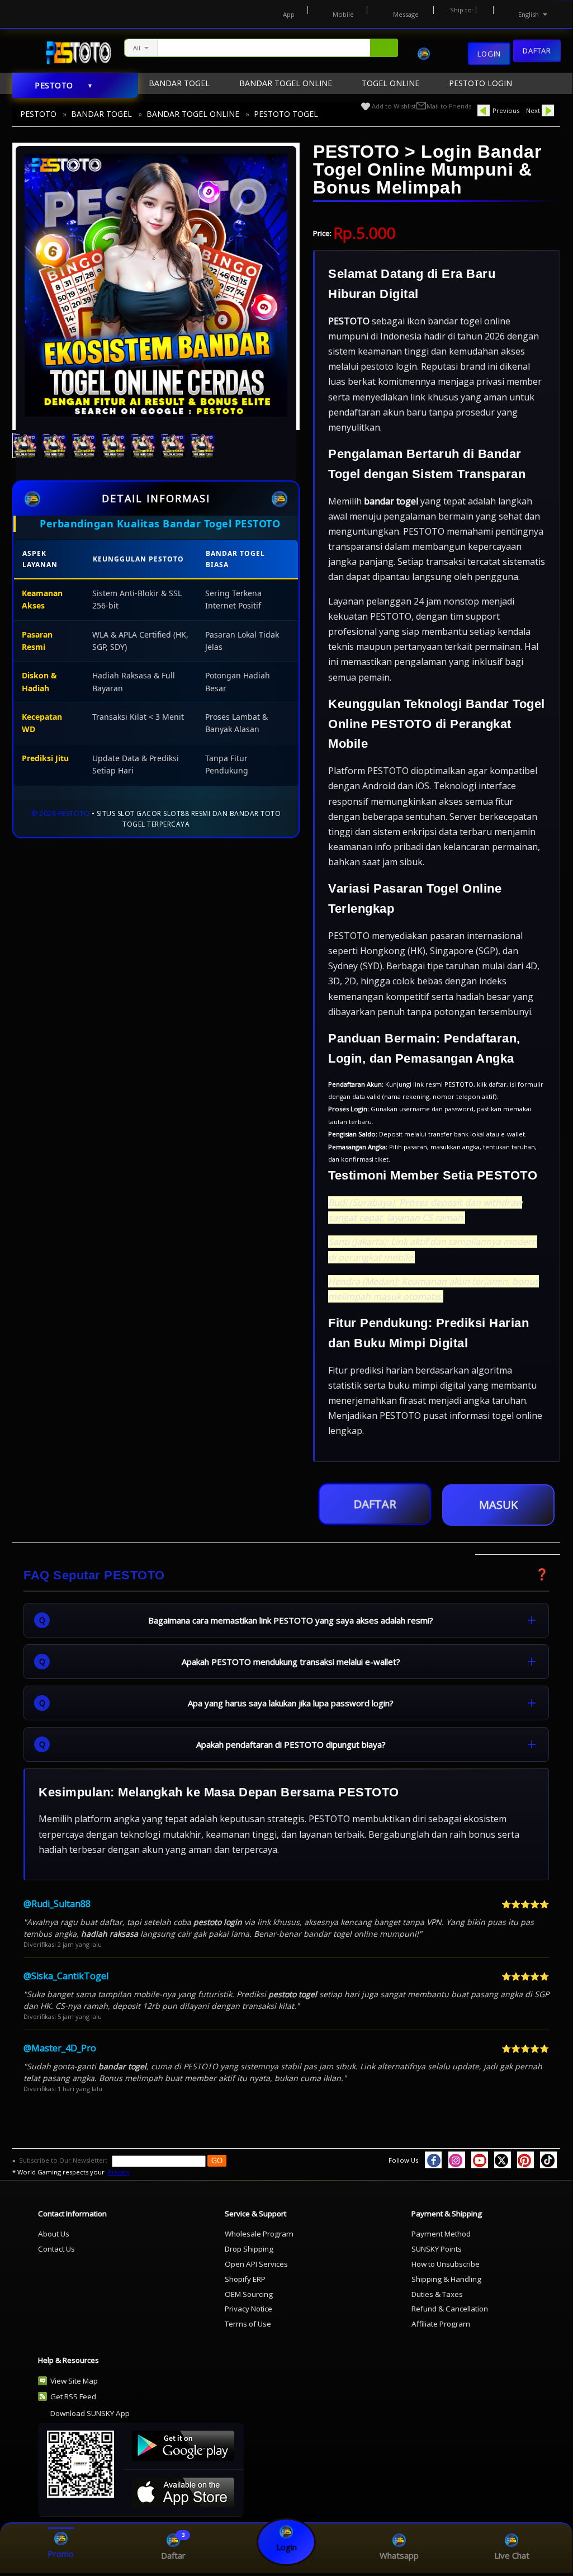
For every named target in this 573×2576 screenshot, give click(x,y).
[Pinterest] (525, 2160)
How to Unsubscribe (446, 2264)
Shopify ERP (245, 2279)
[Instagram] (457, 2160)
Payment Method (441, 2234)
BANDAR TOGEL (101, 114)
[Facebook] (433, 2160)
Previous (506, 110)
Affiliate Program (441, 2324)
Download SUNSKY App (90, 2413)
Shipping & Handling (446, 2279)
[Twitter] (503, 2160)
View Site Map (74, 2381)
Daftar (537, 53)
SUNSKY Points (437, 2249)
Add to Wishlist (394, 106)
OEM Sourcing (249, 2294)
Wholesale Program (259, 2234)
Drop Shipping (249, 2249)
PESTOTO (38, 114)
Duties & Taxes (437, 2294)
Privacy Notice (248, 2309)
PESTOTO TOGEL (286, 114)
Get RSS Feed (73, 2396)
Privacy (119, 2172)
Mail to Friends (449, 106)
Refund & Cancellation (450, 2309)
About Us (54, 2234)
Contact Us (56, 2249)
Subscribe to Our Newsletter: (64, 2160)
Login (489, 54)
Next (533, 110)
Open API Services (256, 2264)
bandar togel (391, 501)
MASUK (498, 1505)
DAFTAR (375, 1500)
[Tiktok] (548, 2160)
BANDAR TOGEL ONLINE (193, 114)
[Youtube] (480, 2160)
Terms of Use (248, 2324)
